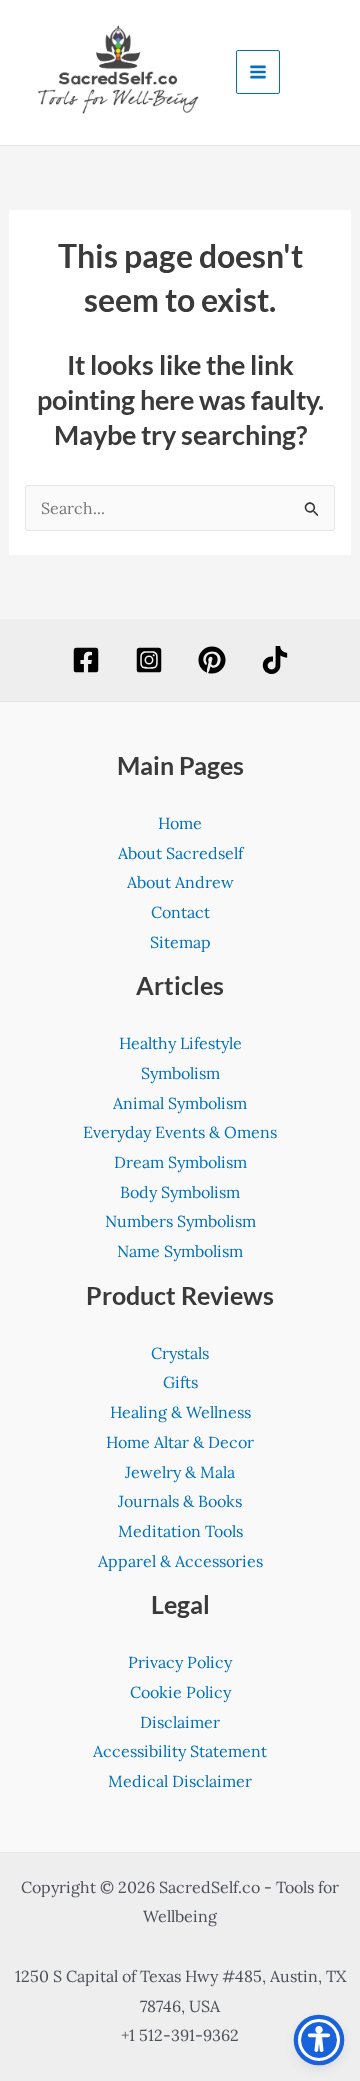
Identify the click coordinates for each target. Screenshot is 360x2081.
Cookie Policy (180, 1692)
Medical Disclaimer (180, 1781)
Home (180, 823)
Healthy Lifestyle (180, 1043)
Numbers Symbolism (180, 1221)
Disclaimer (180, 1722)
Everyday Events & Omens (180, 1132)
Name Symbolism (180, 1251)
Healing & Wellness (180, 1412)
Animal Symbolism (180, 1103)
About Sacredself (180, 853)
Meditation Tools (180, 1531)
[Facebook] (86, 660)
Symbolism (180, 1073)
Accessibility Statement (180, 1751)
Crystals (180, 1353)
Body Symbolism (180, 1192)
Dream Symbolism (180, 1162)
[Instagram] (149, 660)
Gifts (180, 1382)
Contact (180, 912)
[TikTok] (275, 660)
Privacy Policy (180, 1662)
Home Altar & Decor (180, 1442)
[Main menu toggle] (258, 72)
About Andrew (180, 882)
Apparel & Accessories (180, 1561)
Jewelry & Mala (180, 1472)
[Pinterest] (212, 660)
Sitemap (180, 942)
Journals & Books (180, 1501)
